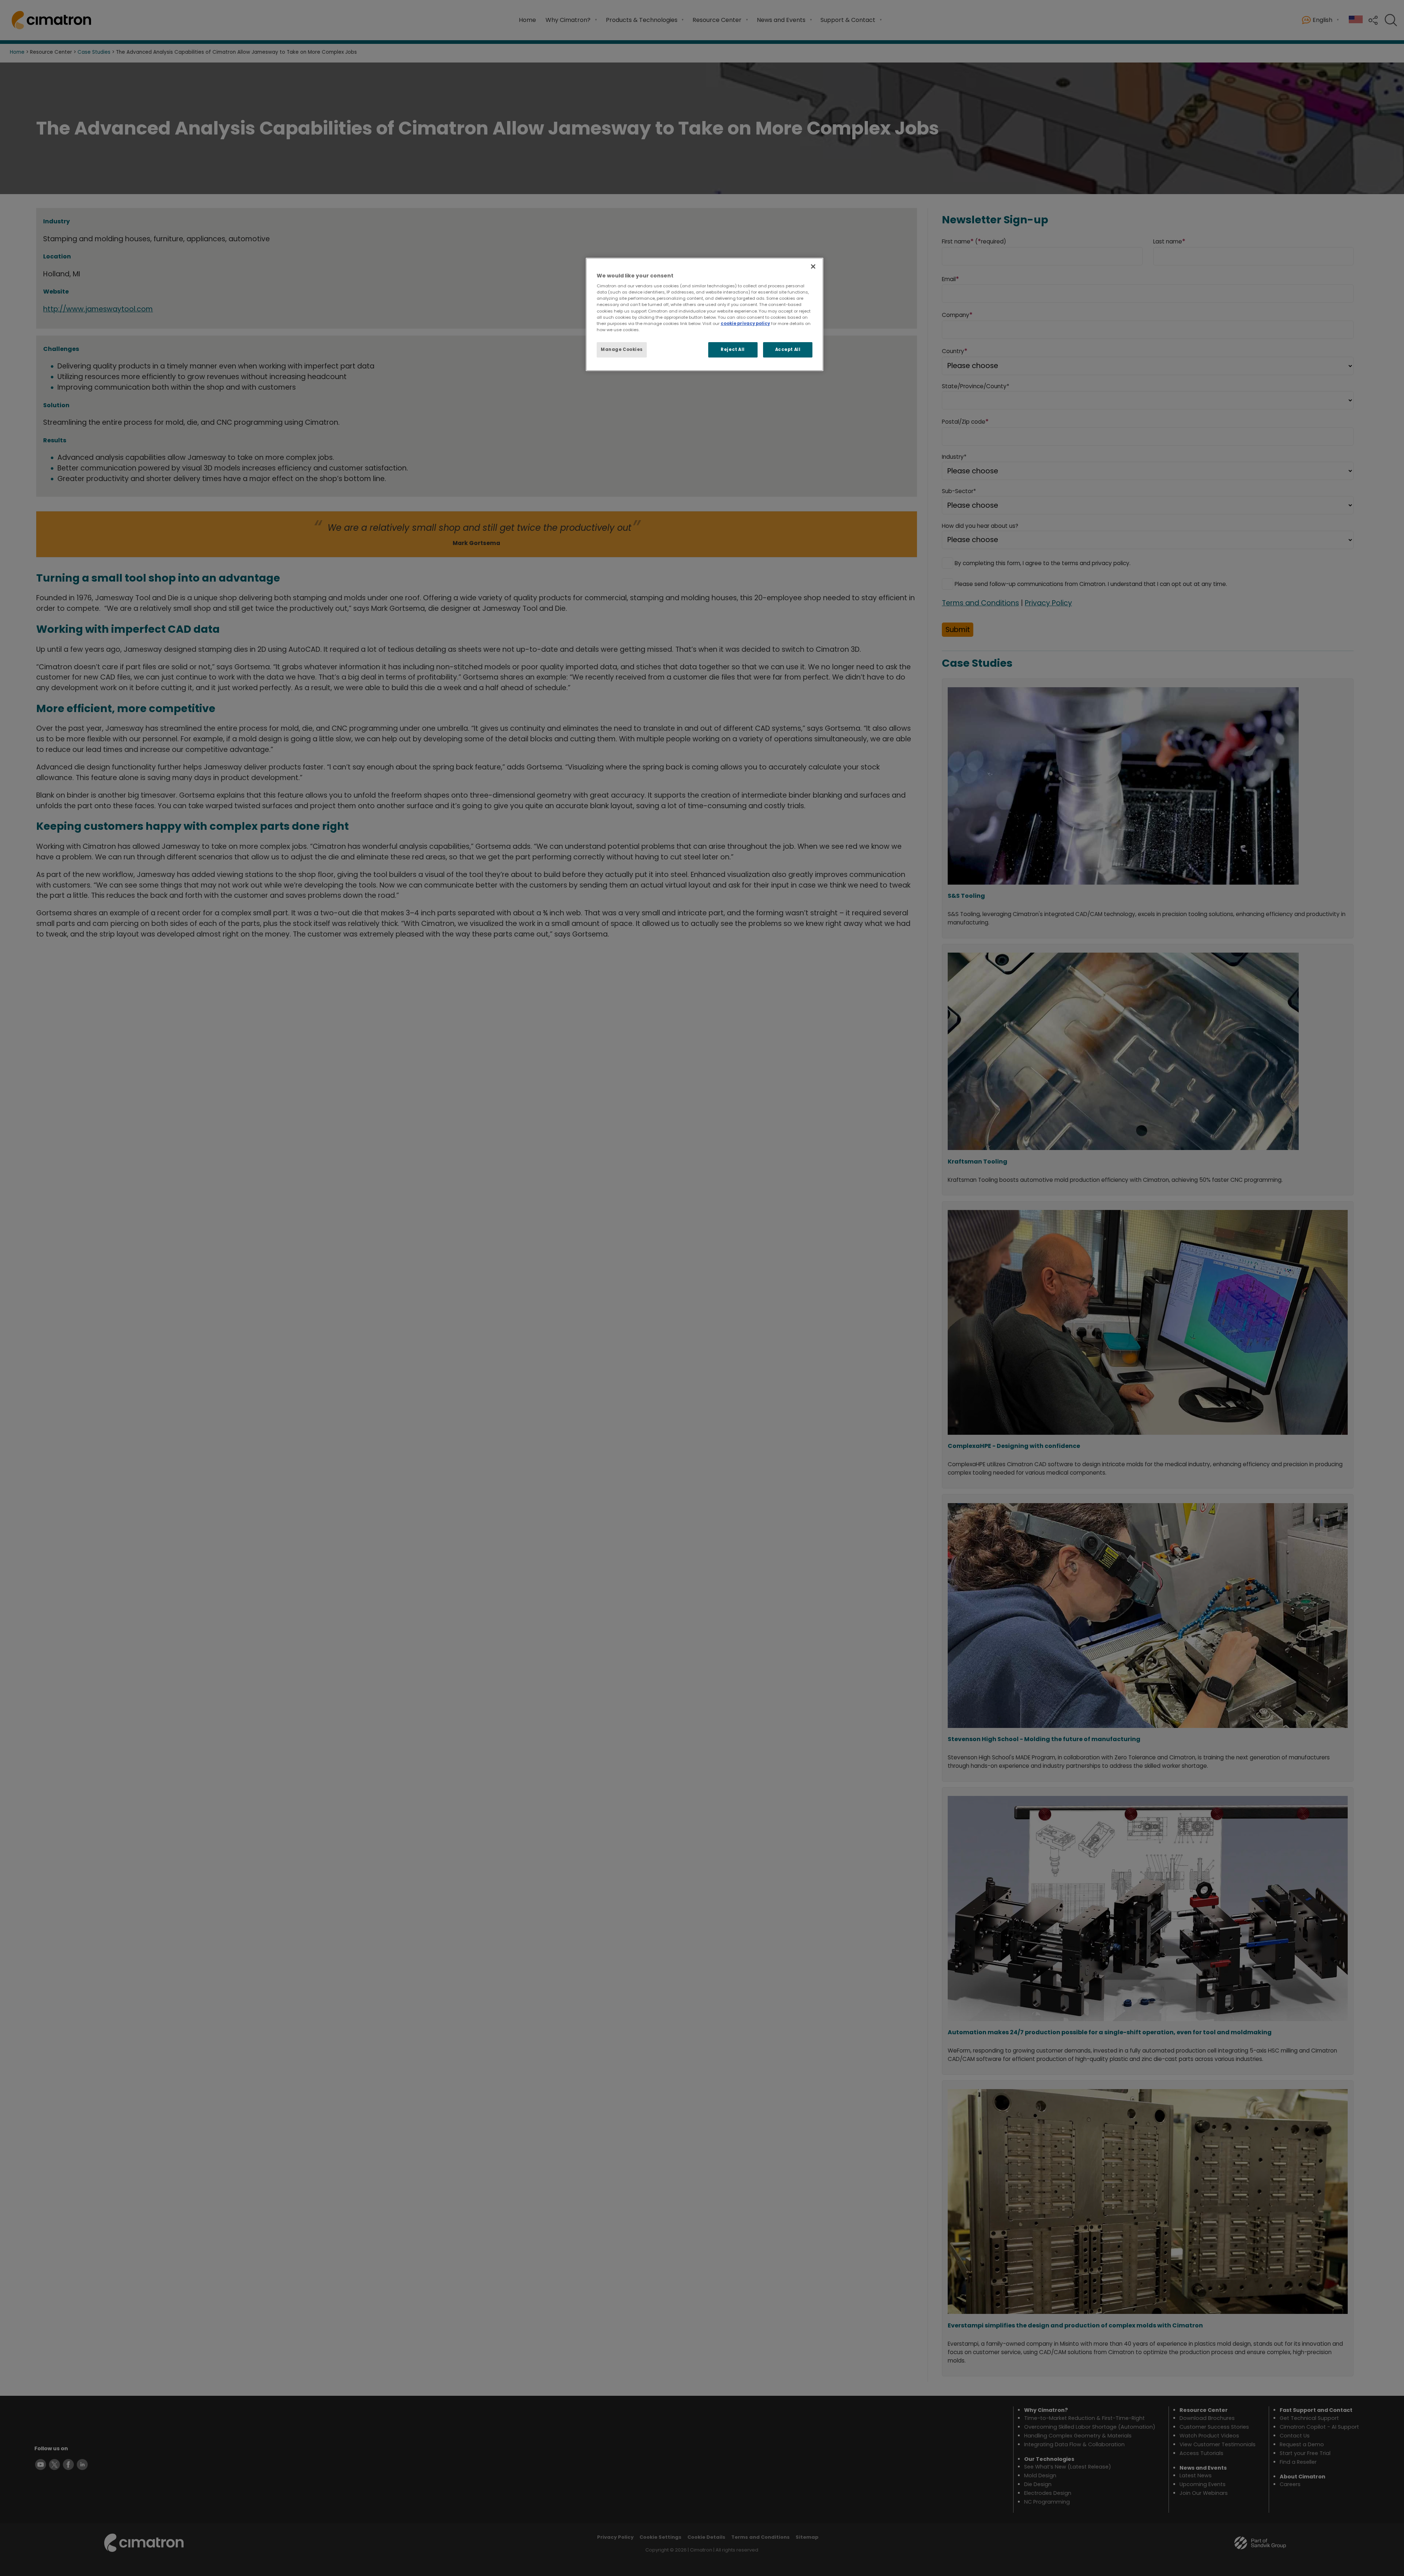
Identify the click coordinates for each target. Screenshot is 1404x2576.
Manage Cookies (622, 349)
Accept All (788, 349)
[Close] (813, 266)
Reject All (733, 349)
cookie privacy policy (745, 324)
